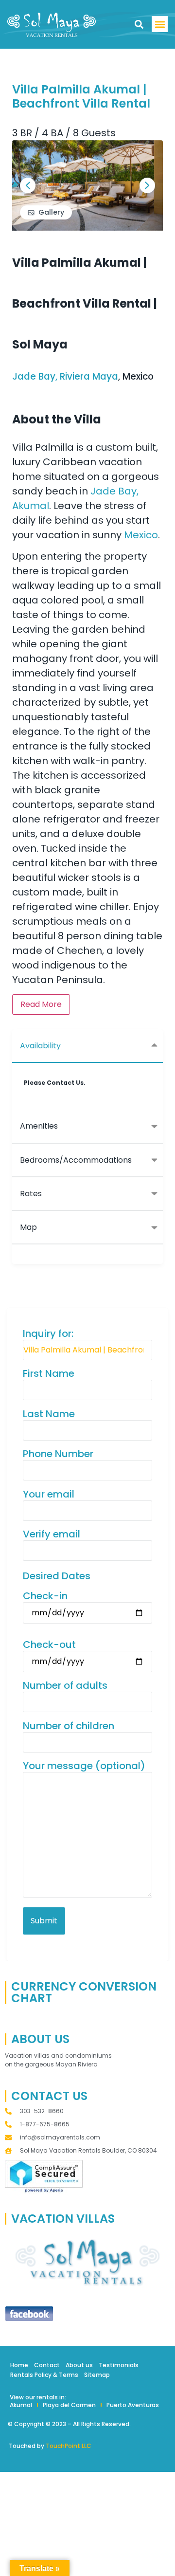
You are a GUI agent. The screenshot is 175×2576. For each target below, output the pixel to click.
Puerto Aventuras (133, 2405)
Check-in (45, 1596)
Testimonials (119, 2365)
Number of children (69, 1726)
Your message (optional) (84, 1766)
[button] (139, 25)
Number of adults (65, 1686)
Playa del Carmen (69, 2405)
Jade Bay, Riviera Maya (65, 376)
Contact (47, 2365)
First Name (49, 1374)
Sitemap (97, 2375)
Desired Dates (57, 1576)
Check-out (49, 1645)
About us (79, 2365)
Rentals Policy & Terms (44, 2375)
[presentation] (28, 185)
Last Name (49, 1414)
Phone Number (58, 1454)
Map (28, 1227)
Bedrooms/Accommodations (76, 1160)
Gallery (51, 212)
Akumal (21, 2405)
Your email (49, 1494)
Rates (31, 1194)
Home (19, 2365)
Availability (40, 1046)
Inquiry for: (48, 1334)
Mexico (141, 535)
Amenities (39, 1126)
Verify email (52, 1534)
